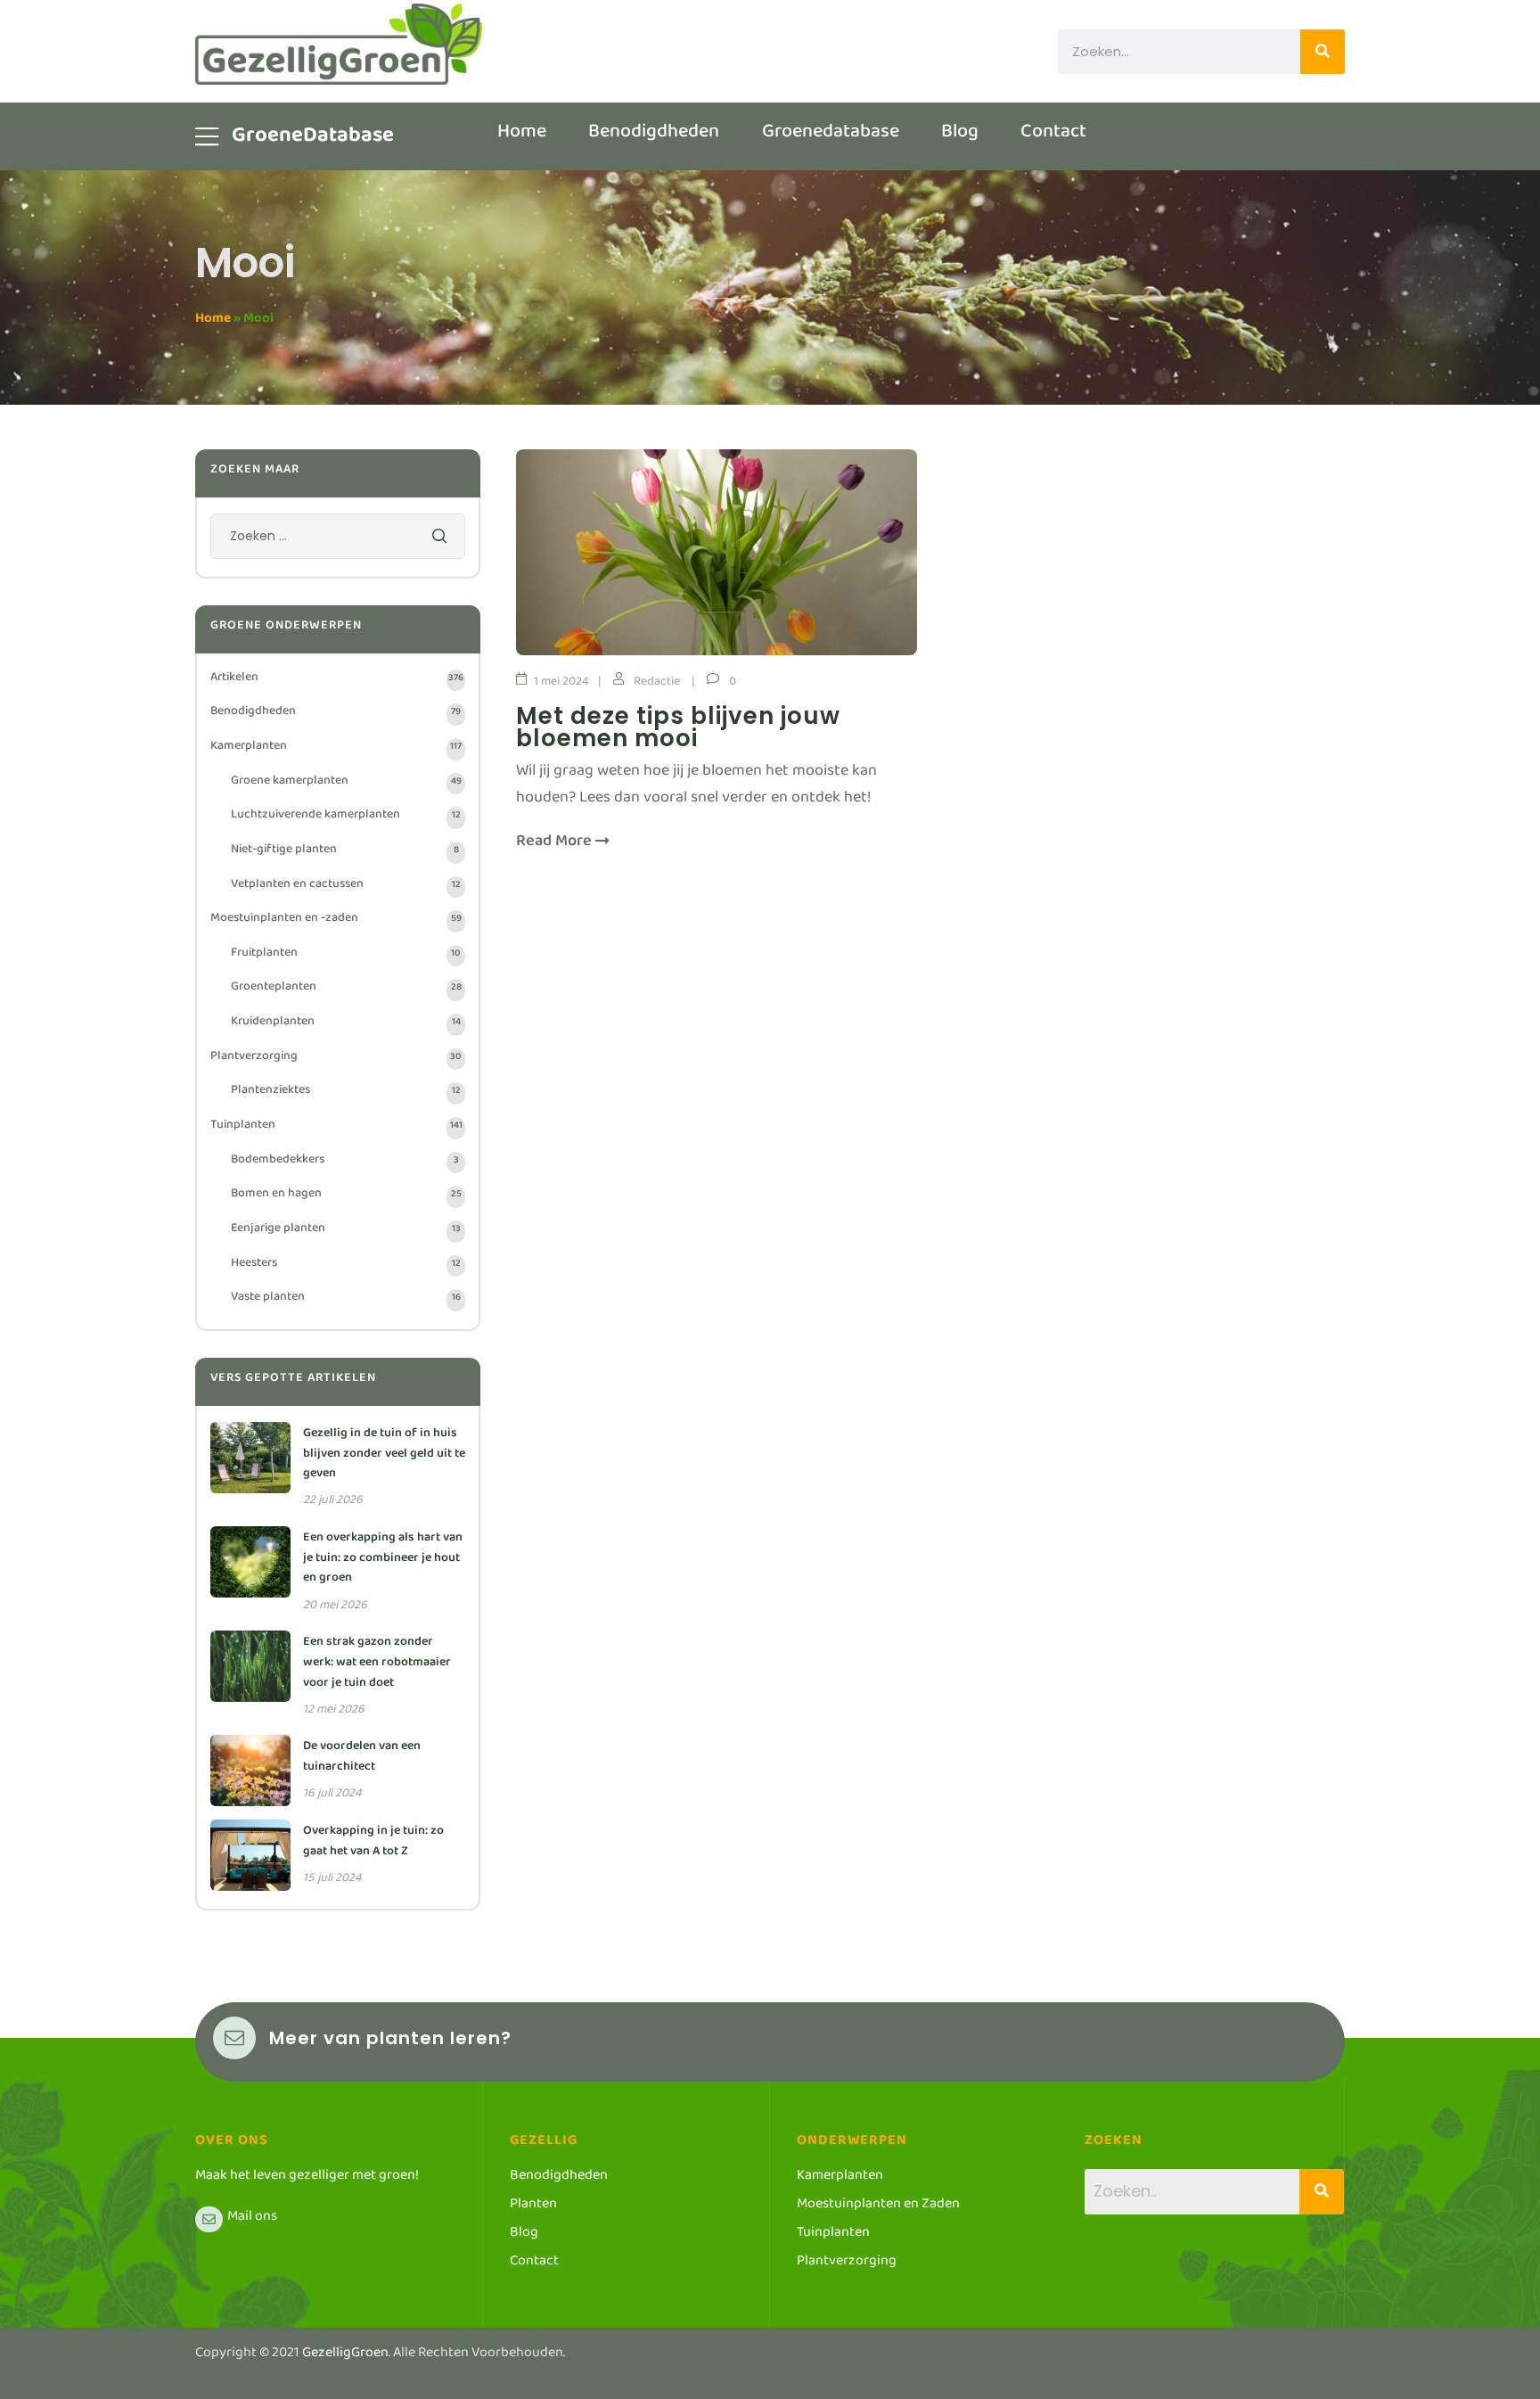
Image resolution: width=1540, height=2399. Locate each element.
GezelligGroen (345, 2356)
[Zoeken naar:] (338, 540)
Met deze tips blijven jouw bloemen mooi (678, 727)
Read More (556, 846)
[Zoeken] (1323, 52)
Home (213, 321)
